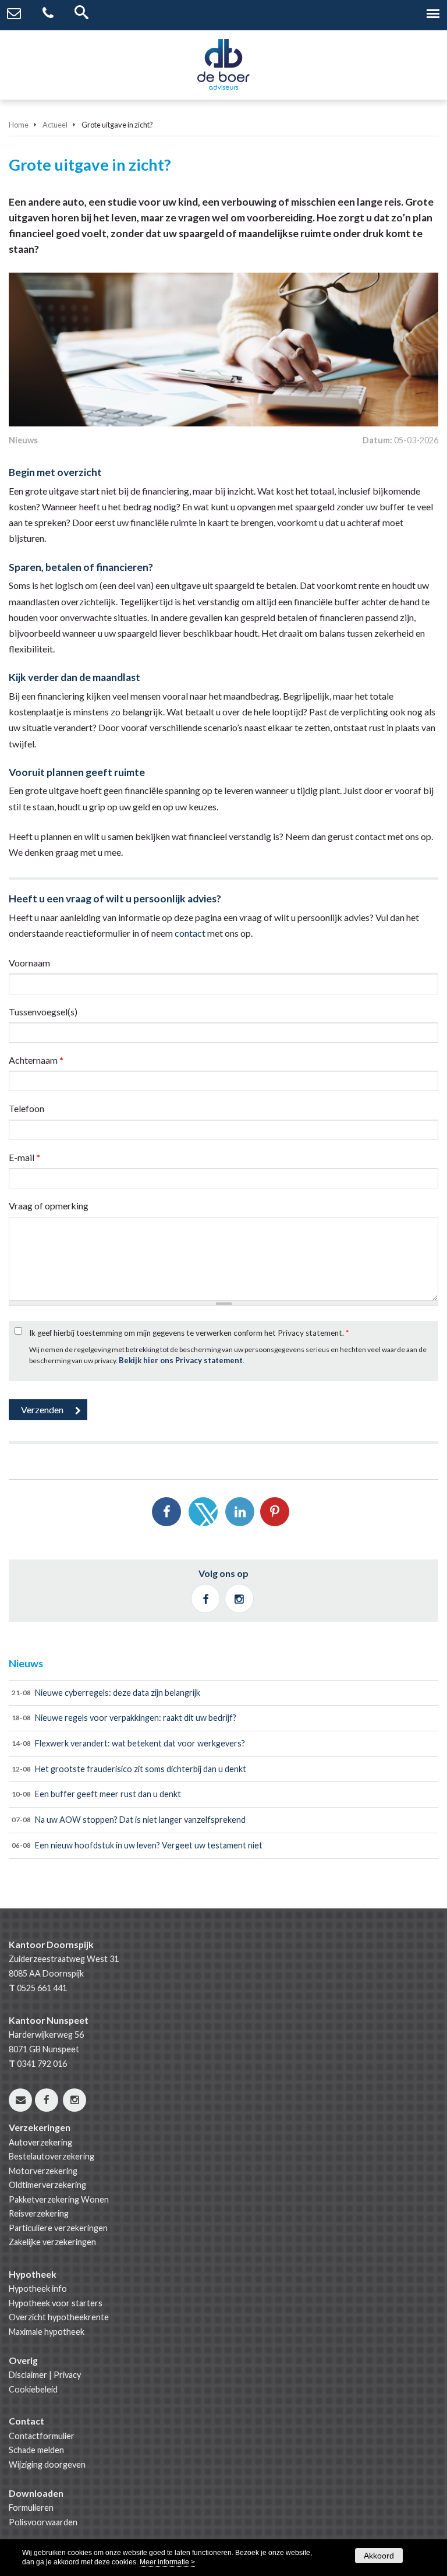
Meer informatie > (167, 2562)
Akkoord (379, 2556)
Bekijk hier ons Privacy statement (181, 1360)
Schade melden (36, 2450)
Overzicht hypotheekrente (59, 2317)
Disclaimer (28, 2375)
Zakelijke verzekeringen (52, 2242)
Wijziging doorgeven (47, 2464)
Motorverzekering (43, 2171)
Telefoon (26, 1108)
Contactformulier (42, 2436)
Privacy (67, 2375)
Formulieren (31, 2508)
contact (190, 933)
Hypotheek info (38, 2289)
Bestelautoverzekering (52, 2156)
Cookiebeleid (33, 2389)
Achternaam (36, 1060)
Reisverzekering (39, 2213)
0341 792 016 (42, 2064)
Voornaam (29, 963)
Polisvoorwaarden (43, 2522)
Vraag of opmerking (49, 1206)
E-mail (24, 1157)
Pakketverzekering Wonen (59, 2199)
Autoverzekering (40, 2142)
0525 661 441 (42, 1988)
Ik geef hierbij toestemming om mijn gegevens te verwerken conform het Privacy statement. (189, 1333)
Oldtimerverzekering (47, 2185)
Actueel (55, 125)
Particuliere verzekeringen (58, 2228)
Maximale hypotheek (47, 2332)
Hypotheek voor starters (56, 2303)
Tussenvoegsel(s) (43, 1012)
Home (19, 125)
